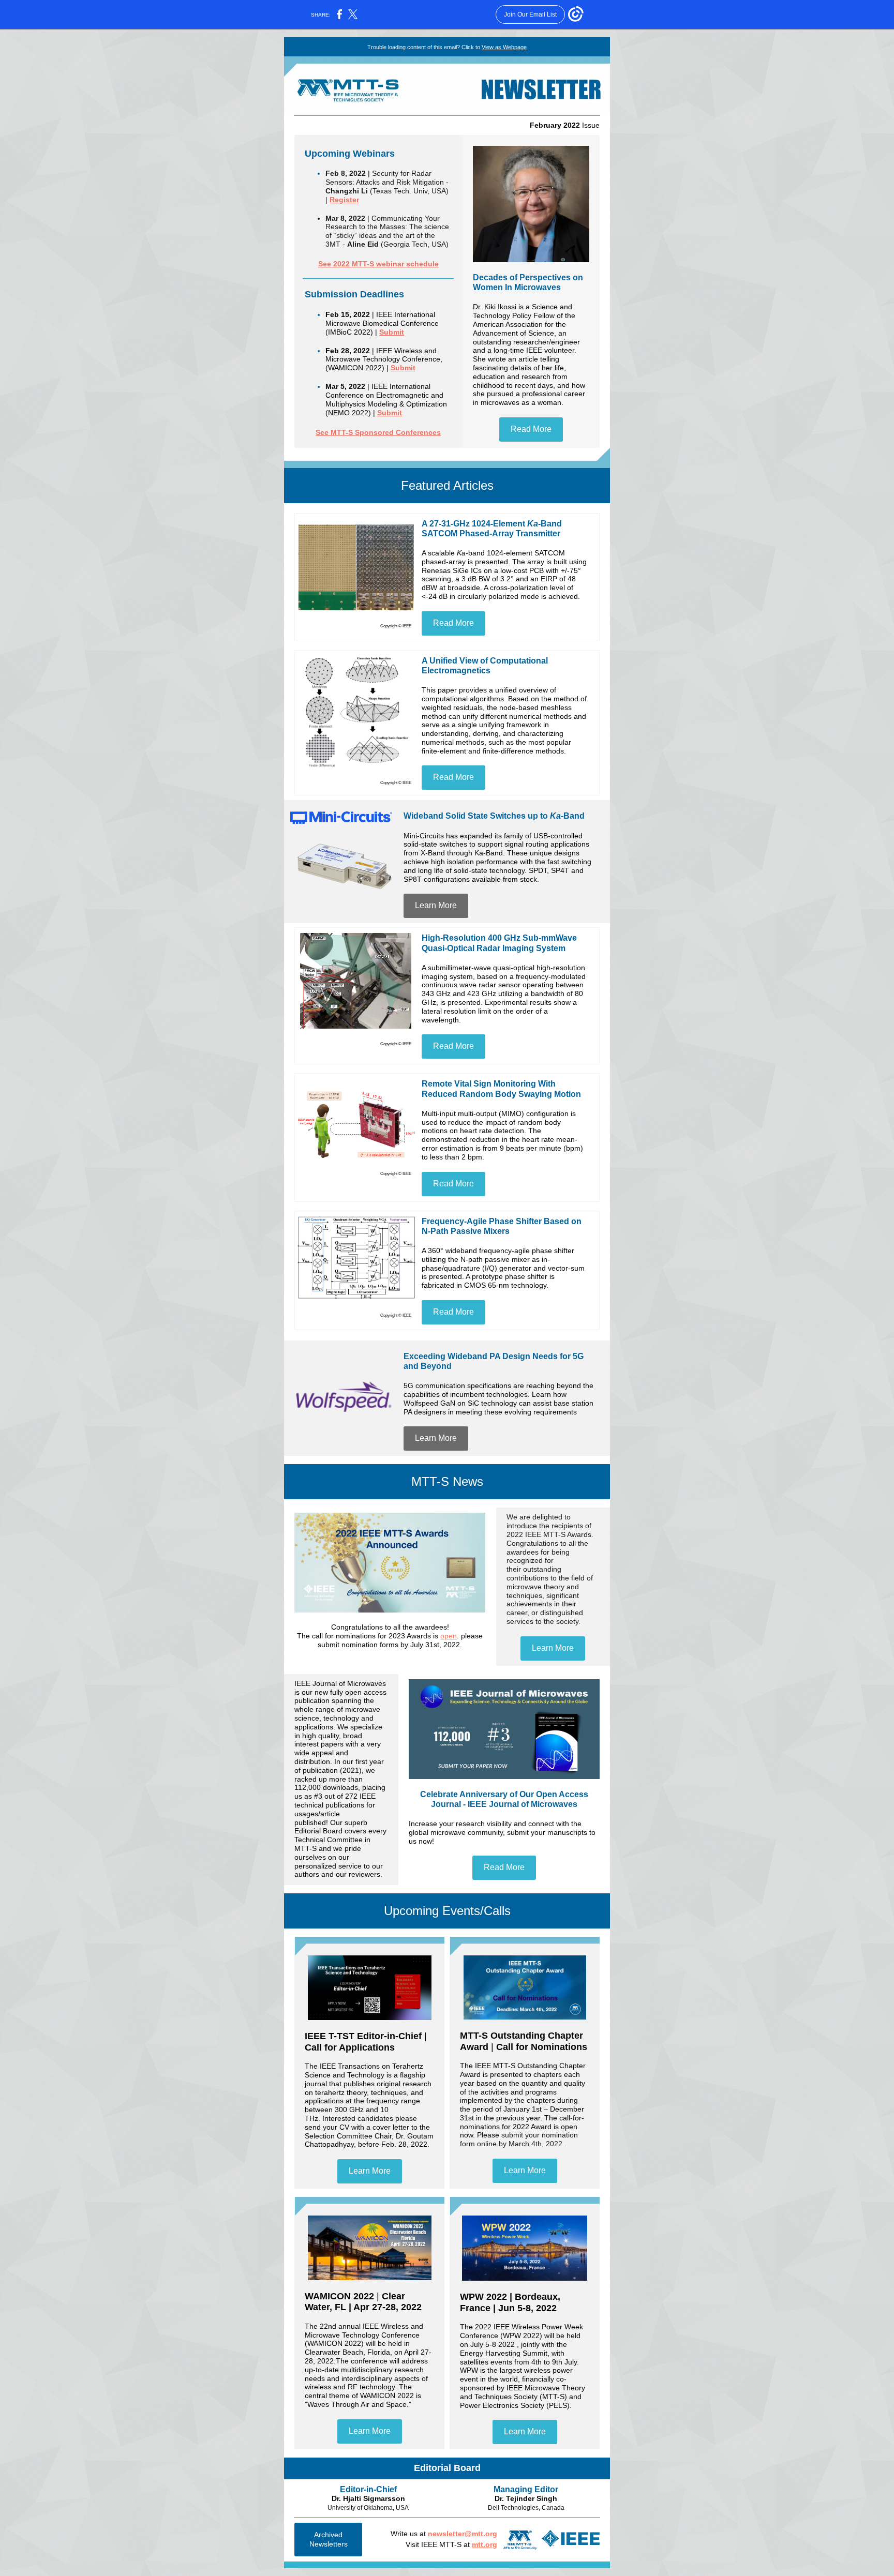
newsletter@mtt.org (463, 2534)
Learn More (436, 905)
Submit (392, 332)
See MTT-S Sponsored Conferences (378, 432)
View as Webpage (504, 47)
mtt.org (485, 2544)
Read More (531, 429)
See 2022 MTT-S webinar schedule (378, 264)
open (449, 1636)
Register (344, 200)
